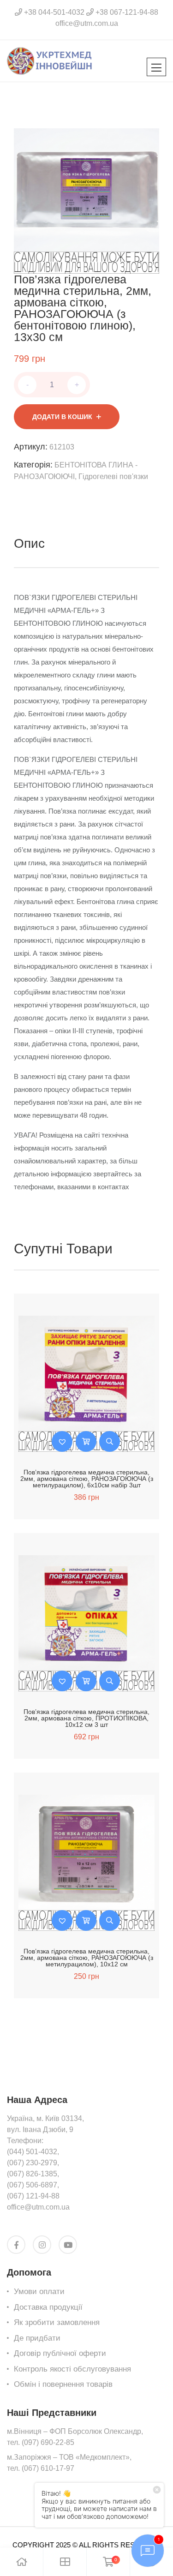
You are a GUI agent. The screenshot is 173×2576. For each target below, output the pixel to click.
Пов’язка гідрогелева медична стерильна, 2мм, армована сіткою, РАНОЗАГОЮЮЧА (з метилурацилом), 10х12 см (87, 1958)
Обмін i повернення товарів (63, 2384)
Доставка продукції (48, 2307)
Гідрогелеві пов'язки (113, 476)
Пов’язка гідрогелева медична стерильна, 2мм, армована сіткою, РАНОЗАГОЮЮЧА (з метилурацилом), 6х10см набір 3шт (87, 1479)
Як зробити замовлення (57, 2322)
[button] (62, 1441)
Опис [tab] (29, 543)
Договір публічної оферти (60, 2353)
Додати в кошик (62, 417)
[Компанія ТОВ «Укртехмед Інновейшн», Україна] (50, 60)
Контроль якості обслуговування (72, 2369)
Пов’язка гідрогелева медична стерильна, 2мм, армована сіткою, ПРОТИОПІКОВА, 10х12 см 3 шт (86, 1718)
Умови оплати (39, 2291)
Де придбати (37, 2338)
